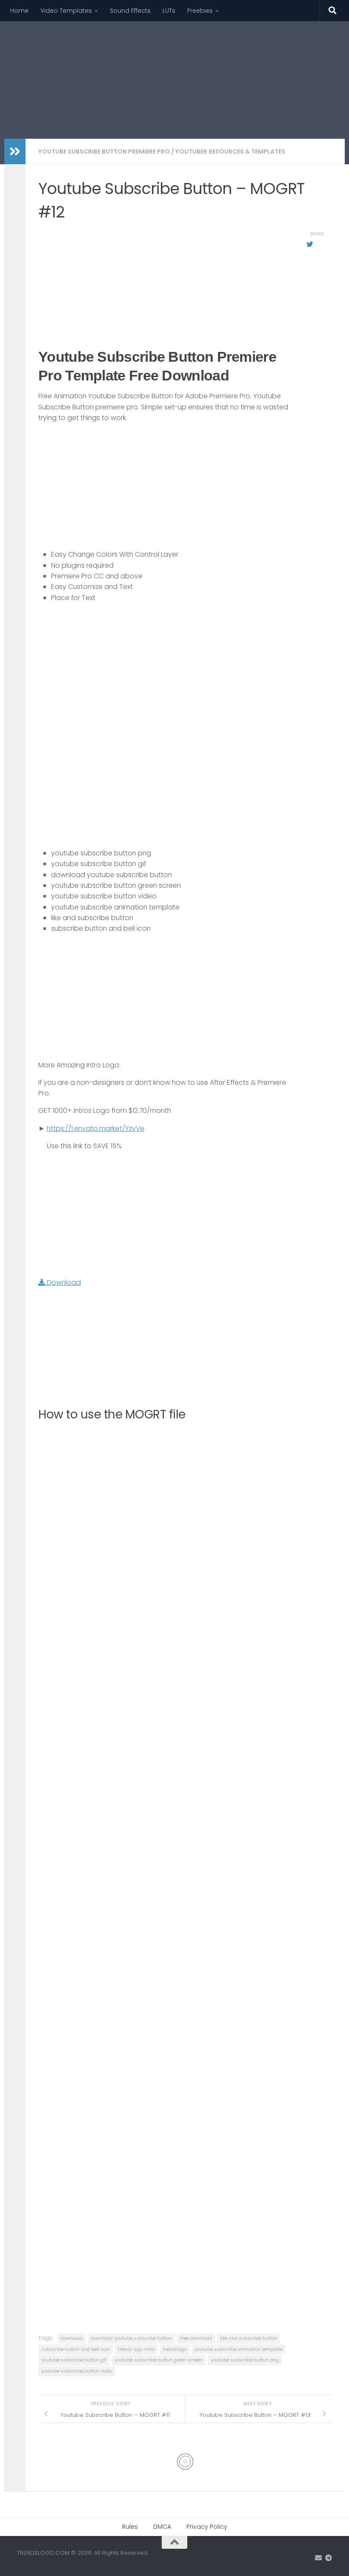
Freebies (200, 11)
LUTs (169, 11)
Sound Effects (130, 11)
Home (19, 11)
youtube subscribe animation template (239, 2349)
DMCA (162, 2527)
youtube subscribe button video (77, 2371)
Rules (130, 2527)
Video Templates (66, 11)
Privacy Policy (207, 2527)
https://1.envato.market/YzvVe (96, 1128)
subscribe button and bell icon (76, 2349)
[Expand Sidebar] (15, 152)
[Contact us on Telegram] (329, 2558)
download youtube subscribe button (131, 2338)
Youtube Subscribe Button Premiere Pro (104, 152)
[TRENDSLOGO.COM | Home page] (126, 60)
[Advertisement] (177, 104)
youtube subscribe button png (245, 2360)
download (72, 2338)
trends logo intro (136, 2349)
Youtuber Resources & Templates (230, 152)
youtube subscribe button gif (74, 2360)
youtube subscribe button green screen (159, 2360)
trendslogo (174, 2349)
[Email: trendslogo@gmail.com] (318, 2558)
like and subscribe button (249, 2338)
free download (196, 2338)
